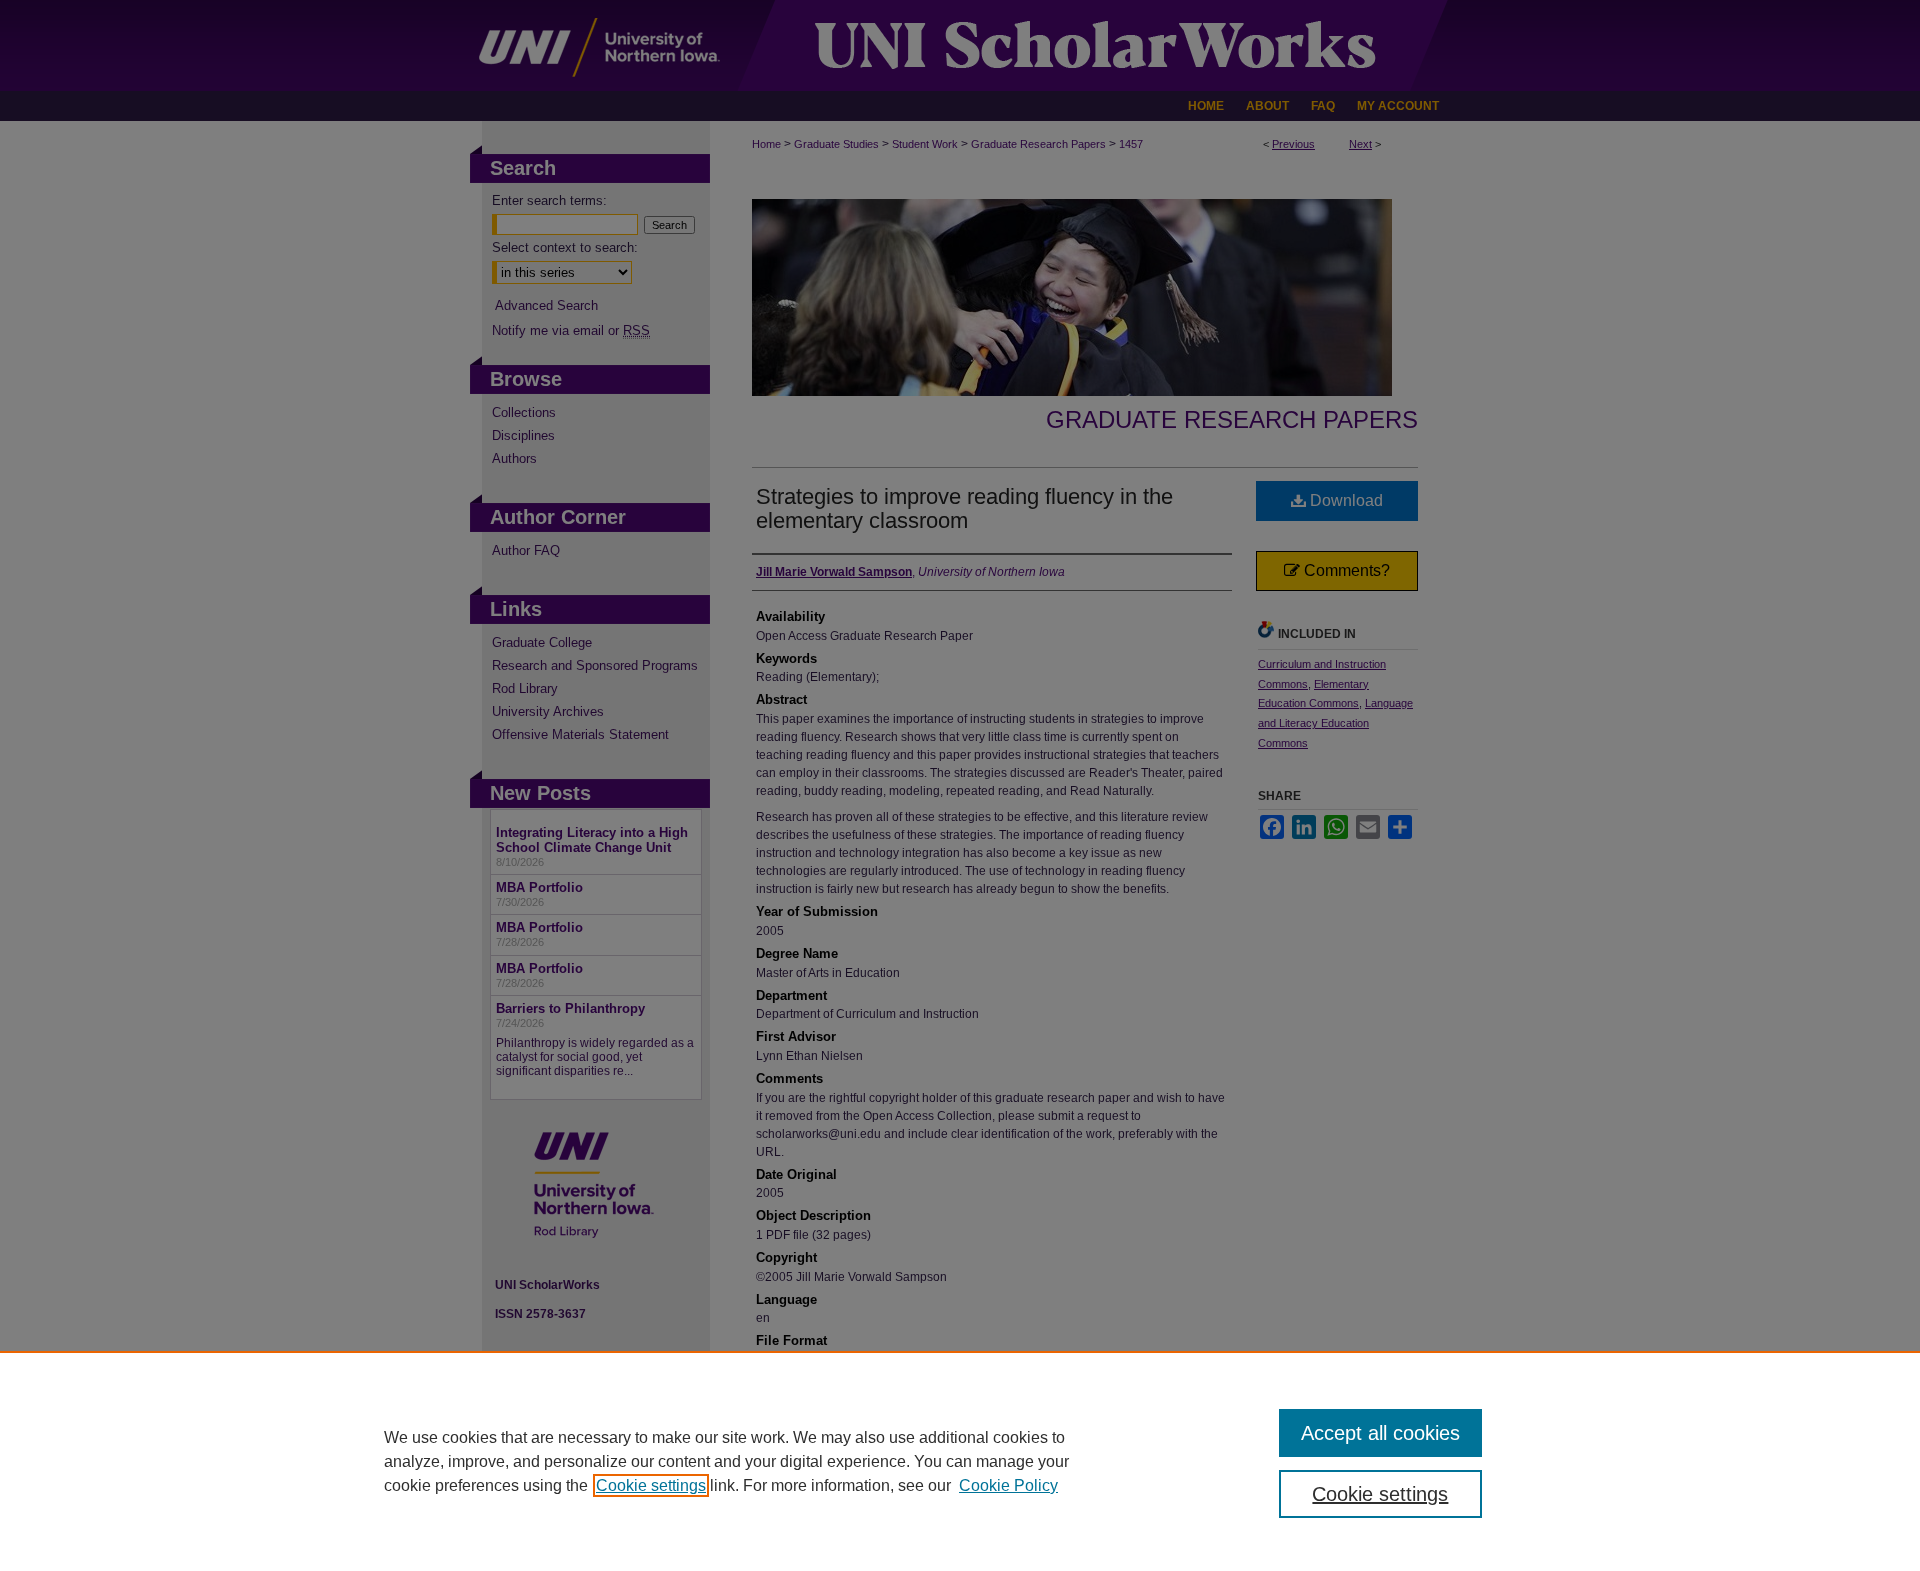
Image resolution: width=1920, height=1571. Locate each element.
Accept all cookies (1380, 1433)
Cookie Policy (1008, 1485)
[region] (960, 1461)
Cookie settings (651, 1485)
